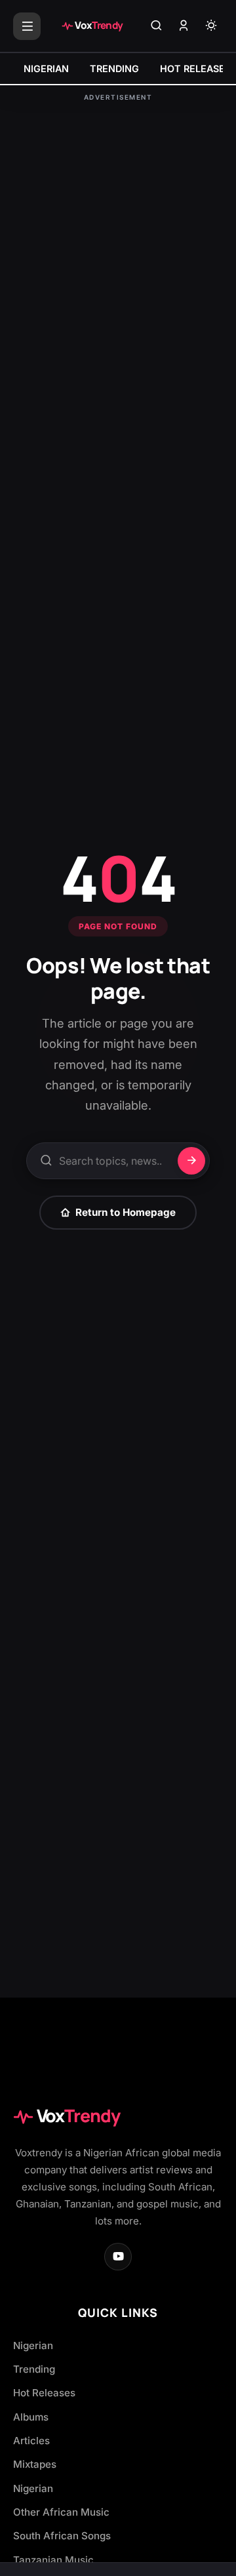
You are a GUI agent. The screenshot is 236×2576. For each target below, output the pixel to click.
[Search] (156, 26)
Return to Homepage (126, 1212)
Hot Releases (44, 2393)
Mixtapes (35, 2464)
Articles (31, 2441)
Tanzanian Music (53, 2560)
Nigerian (33, 2345)
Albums (31, 2417)
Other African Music (61, 2512)
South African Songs (62, 2536)
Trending (34, 2369)
